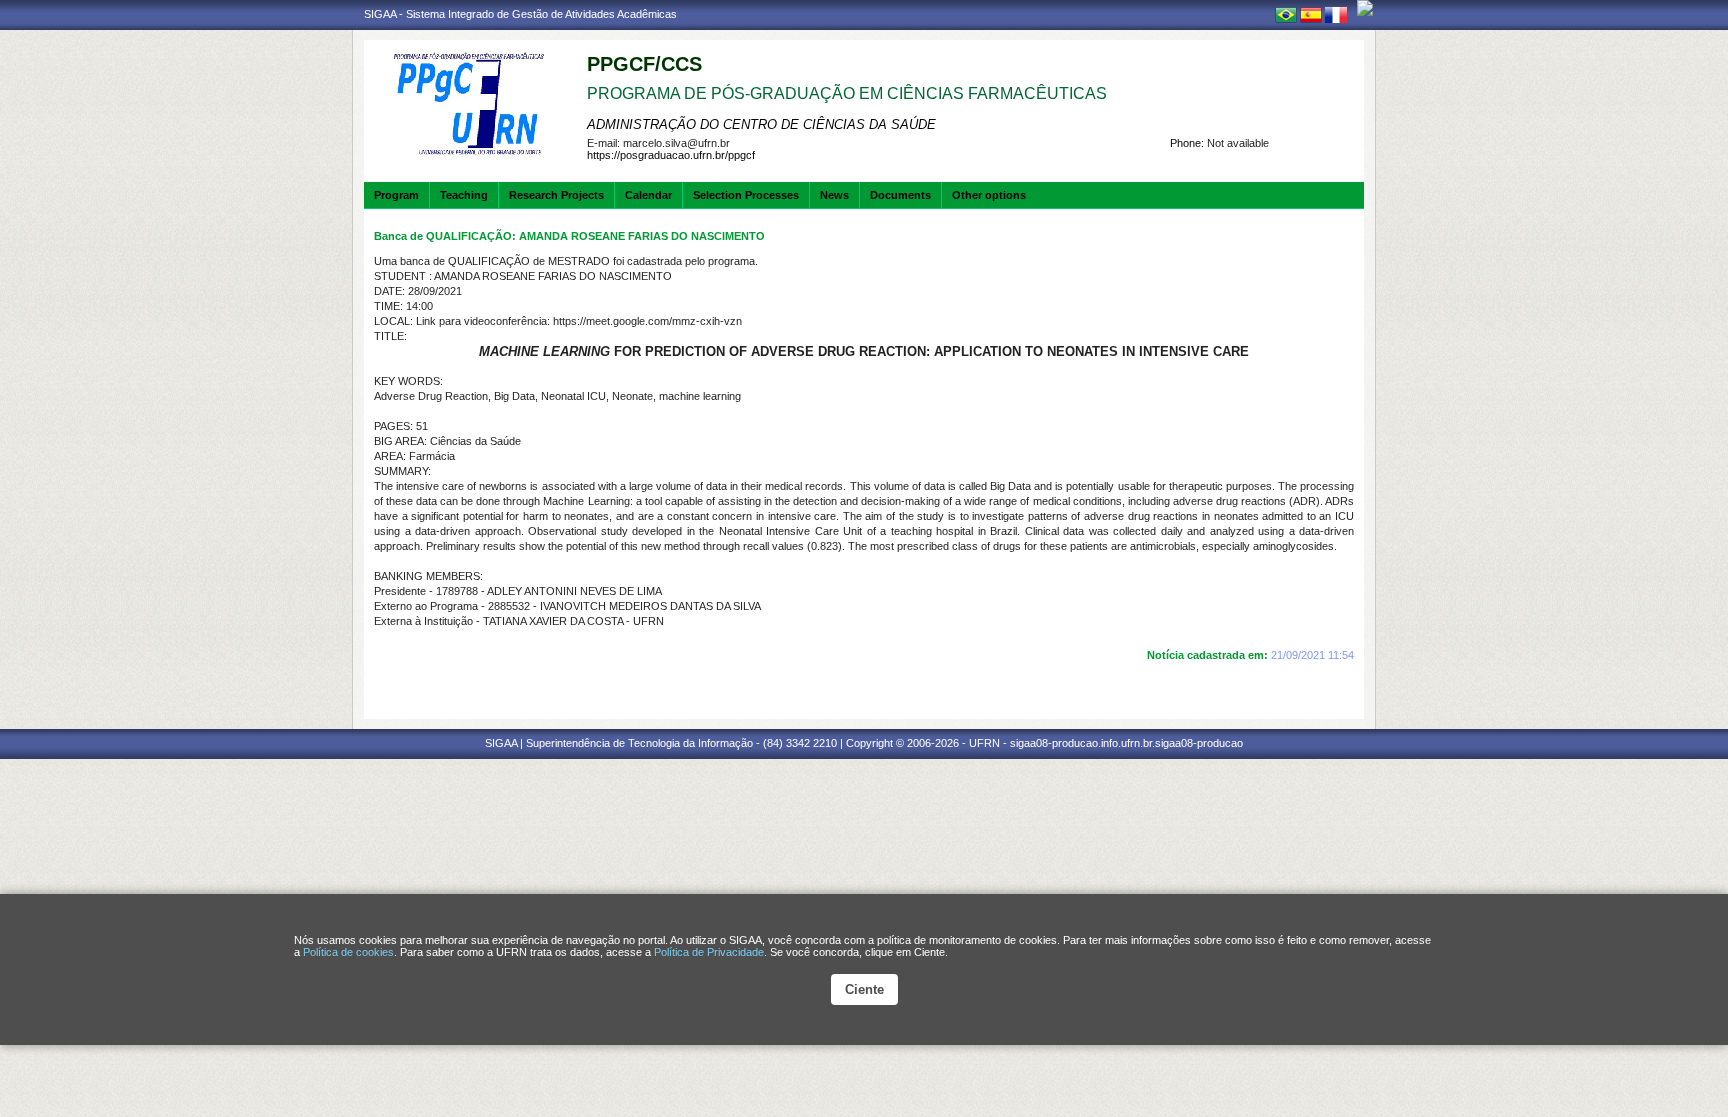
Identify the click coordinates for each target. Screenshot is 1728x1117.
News (834, 195)
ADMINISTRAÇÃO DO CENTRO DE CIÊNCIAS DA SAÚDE (761, 124)
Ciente (864, 989)
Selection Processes (746, 195)
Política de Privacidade (709, 952)
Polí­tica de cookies (348, 952)
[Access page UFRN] (1365, 8)
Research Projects (556, 195)
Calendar (648, 195)
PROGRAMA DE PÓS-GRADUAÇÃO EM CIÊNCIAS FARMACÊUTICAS (847, 93)
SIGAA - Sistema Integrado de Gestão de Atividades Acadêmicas (520, 14)
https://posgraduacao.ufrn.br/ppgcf (671, 155)
